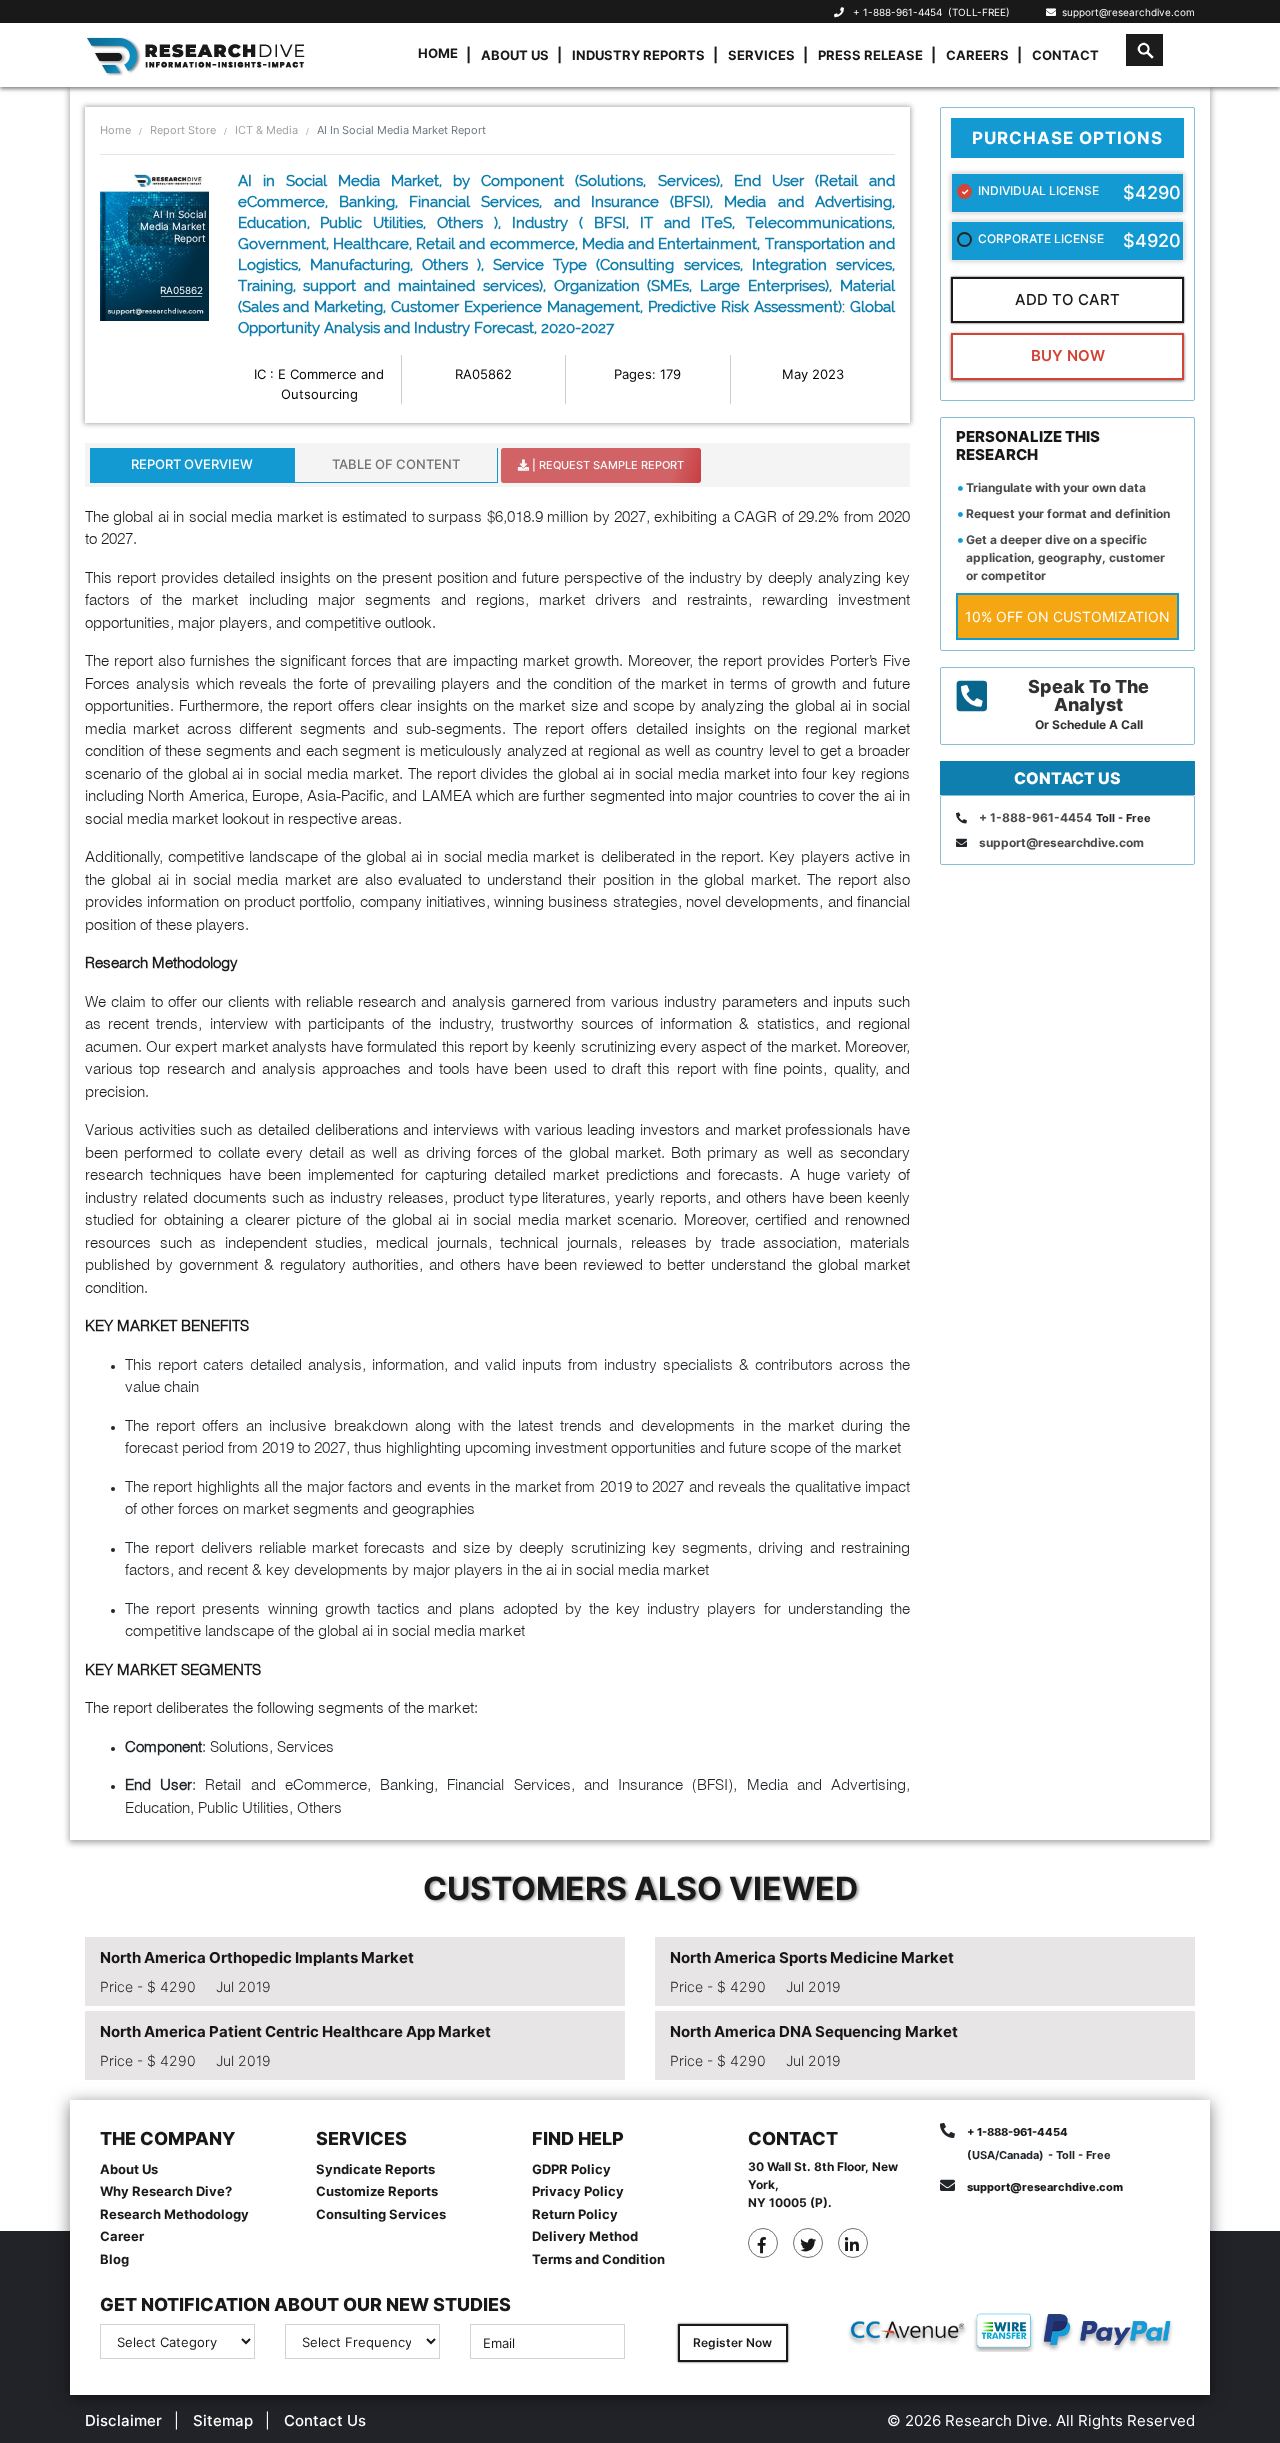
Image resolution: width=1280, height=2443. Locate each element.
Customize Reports (377, 2191)
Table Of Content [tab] (396, 464)
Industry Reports (638, 55)
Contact (1065, 55)
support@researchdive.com (1125, 12)
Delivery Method (585, 2236)
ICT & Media (266, 130)
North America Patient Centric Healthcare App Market (295, 2031)
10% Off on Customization (1067, 616)
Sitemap (223, 2420)
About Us (515, 55)
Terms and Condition (598, 2259)
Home (438, 53)
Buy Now (1068, 355)
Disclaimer (123, 2420)
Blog (114, 2259)
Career (122, 2236)
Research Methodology (174, 2214)
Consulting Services (381, 2214)
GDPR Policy (571, 2169)
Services (761, 55)
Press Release (870, 55)
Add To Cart (1067, 299)
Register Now (732, 2342)
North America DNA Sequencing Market (814, 2031)
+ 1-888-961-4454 (897, 12)
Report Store (183, 130)
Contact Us (325, 2420)
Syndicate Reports (375, 2169)
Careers (977, 55)
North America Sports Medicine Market (812, 1957)
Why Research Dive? (166, 2191)
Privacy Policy (578, 2191)
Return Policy (575, 2214)
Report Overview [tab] (192, 464)
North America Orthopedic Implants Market (257, 1957)
